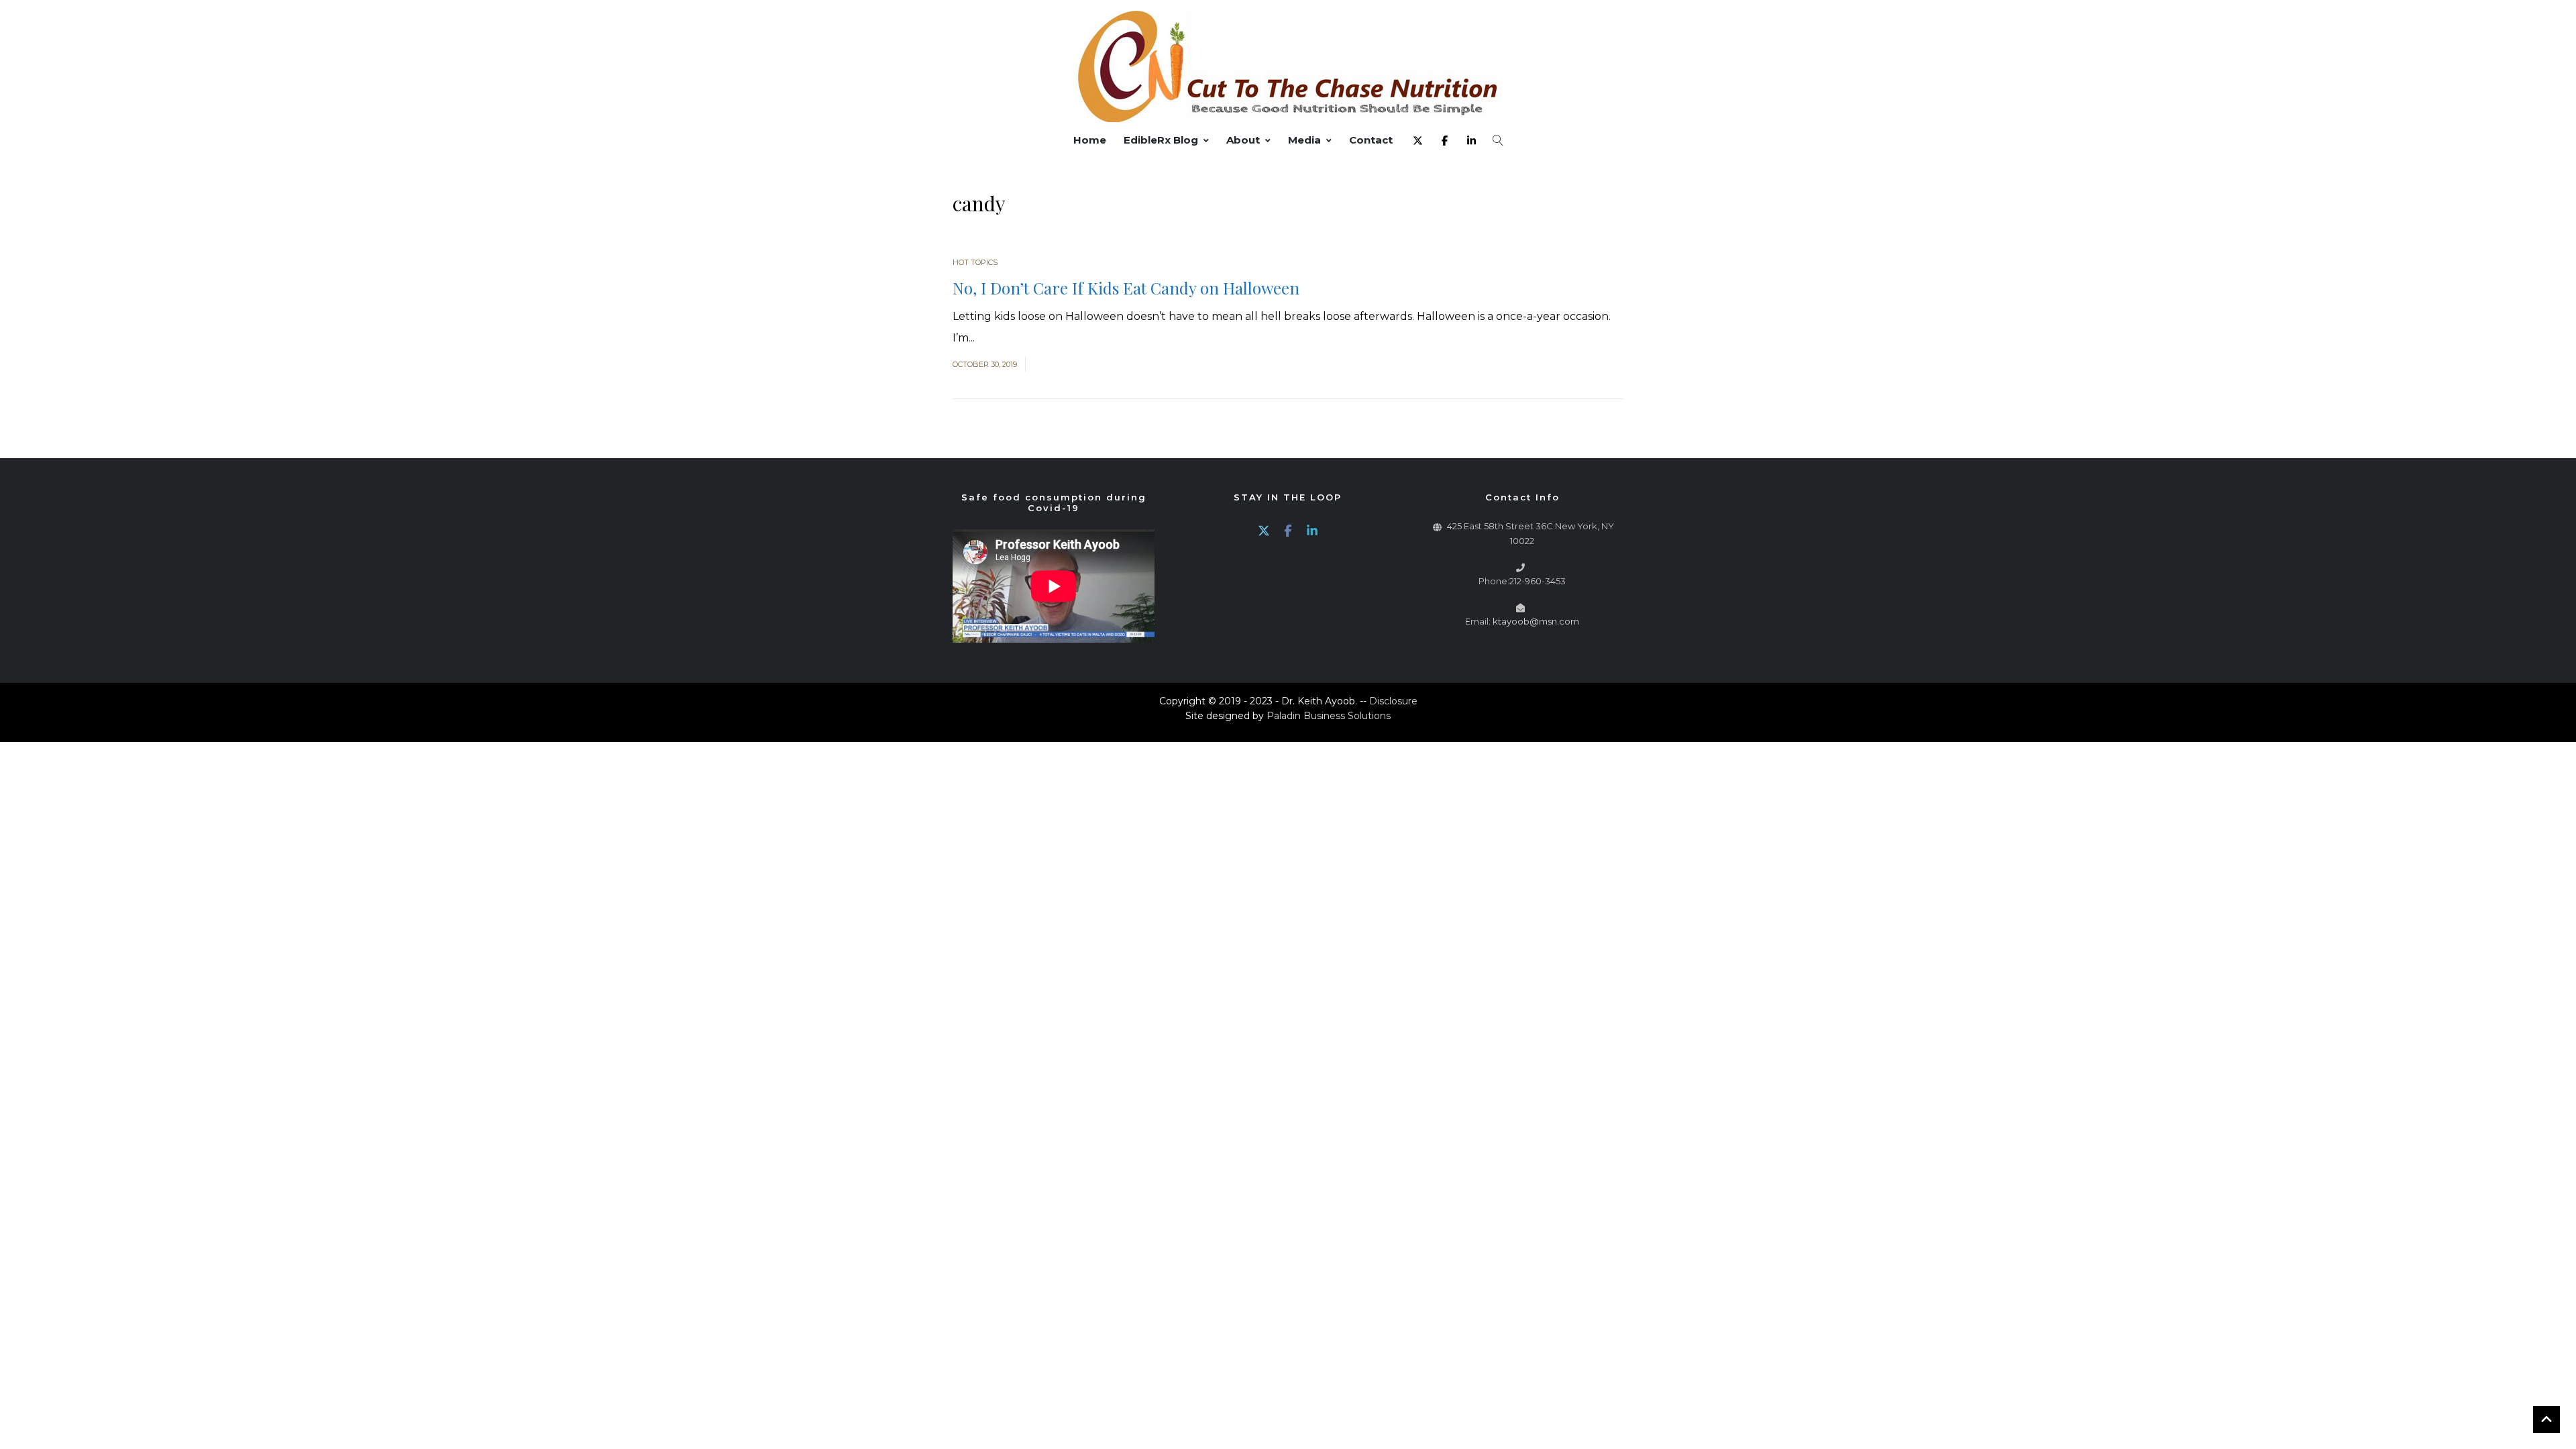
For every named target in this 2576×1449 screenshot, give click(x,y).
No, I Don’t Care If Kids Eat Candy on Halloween (1126, 288)
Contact (1371, 140)
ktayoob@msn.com (1536, 621)
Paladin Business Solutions (1329, 716)
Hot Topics (975, 262)
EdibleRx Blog (1161, 140)
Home (1090, 140)
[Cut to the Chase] (1288, 66)
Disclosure (1393, 701)
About (1243, 140)
